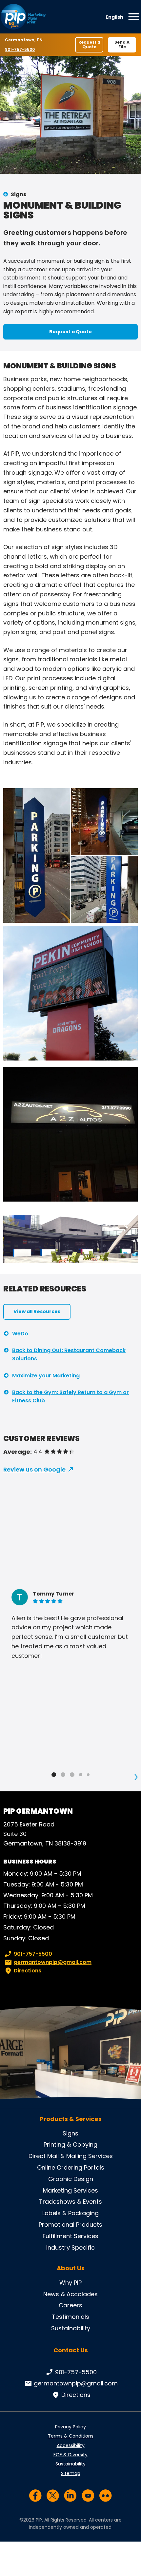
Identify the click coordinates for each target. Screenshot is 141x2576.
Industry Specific (70, 2247)
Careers (70, 2305)
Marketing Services (70, 2190)
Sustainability (71, 2328)
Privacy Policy (70, 2427)
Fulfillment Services (70, 2236)
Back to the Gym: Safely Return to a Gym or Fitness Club (70, 1397)
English (114, 17)
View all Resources (37, 1311)
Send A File (122, 44)
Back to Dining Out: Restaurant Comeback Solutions (69, 1355)
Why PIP (70, 2283)
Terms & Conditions (71, 2436)
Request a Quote (89, 44)
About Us (71, 2268)
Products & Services (71, 2119)
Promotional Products (70, 2225)
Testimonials (70, 2317)
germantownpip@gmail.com (53, 1962)
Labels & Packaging (70, 2213)
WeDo (20, 1334)
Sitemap (71, 2473)
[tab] (54, 1775)
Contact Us (71, 2350)
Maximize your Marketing (46, 1376)
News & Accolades (70, 2294)
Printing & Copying (70, 2144)
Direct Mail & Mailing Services (71, 2156)
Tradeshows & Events (70, 2202)
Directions (28, 1971)
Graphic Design (71, 2179)
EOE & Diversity (70, 2455)
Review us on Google (34, 1469)
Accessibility (71, 2445)
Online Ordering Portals (71, 2167)
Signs (19, 194)
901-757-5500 (20, 49)
